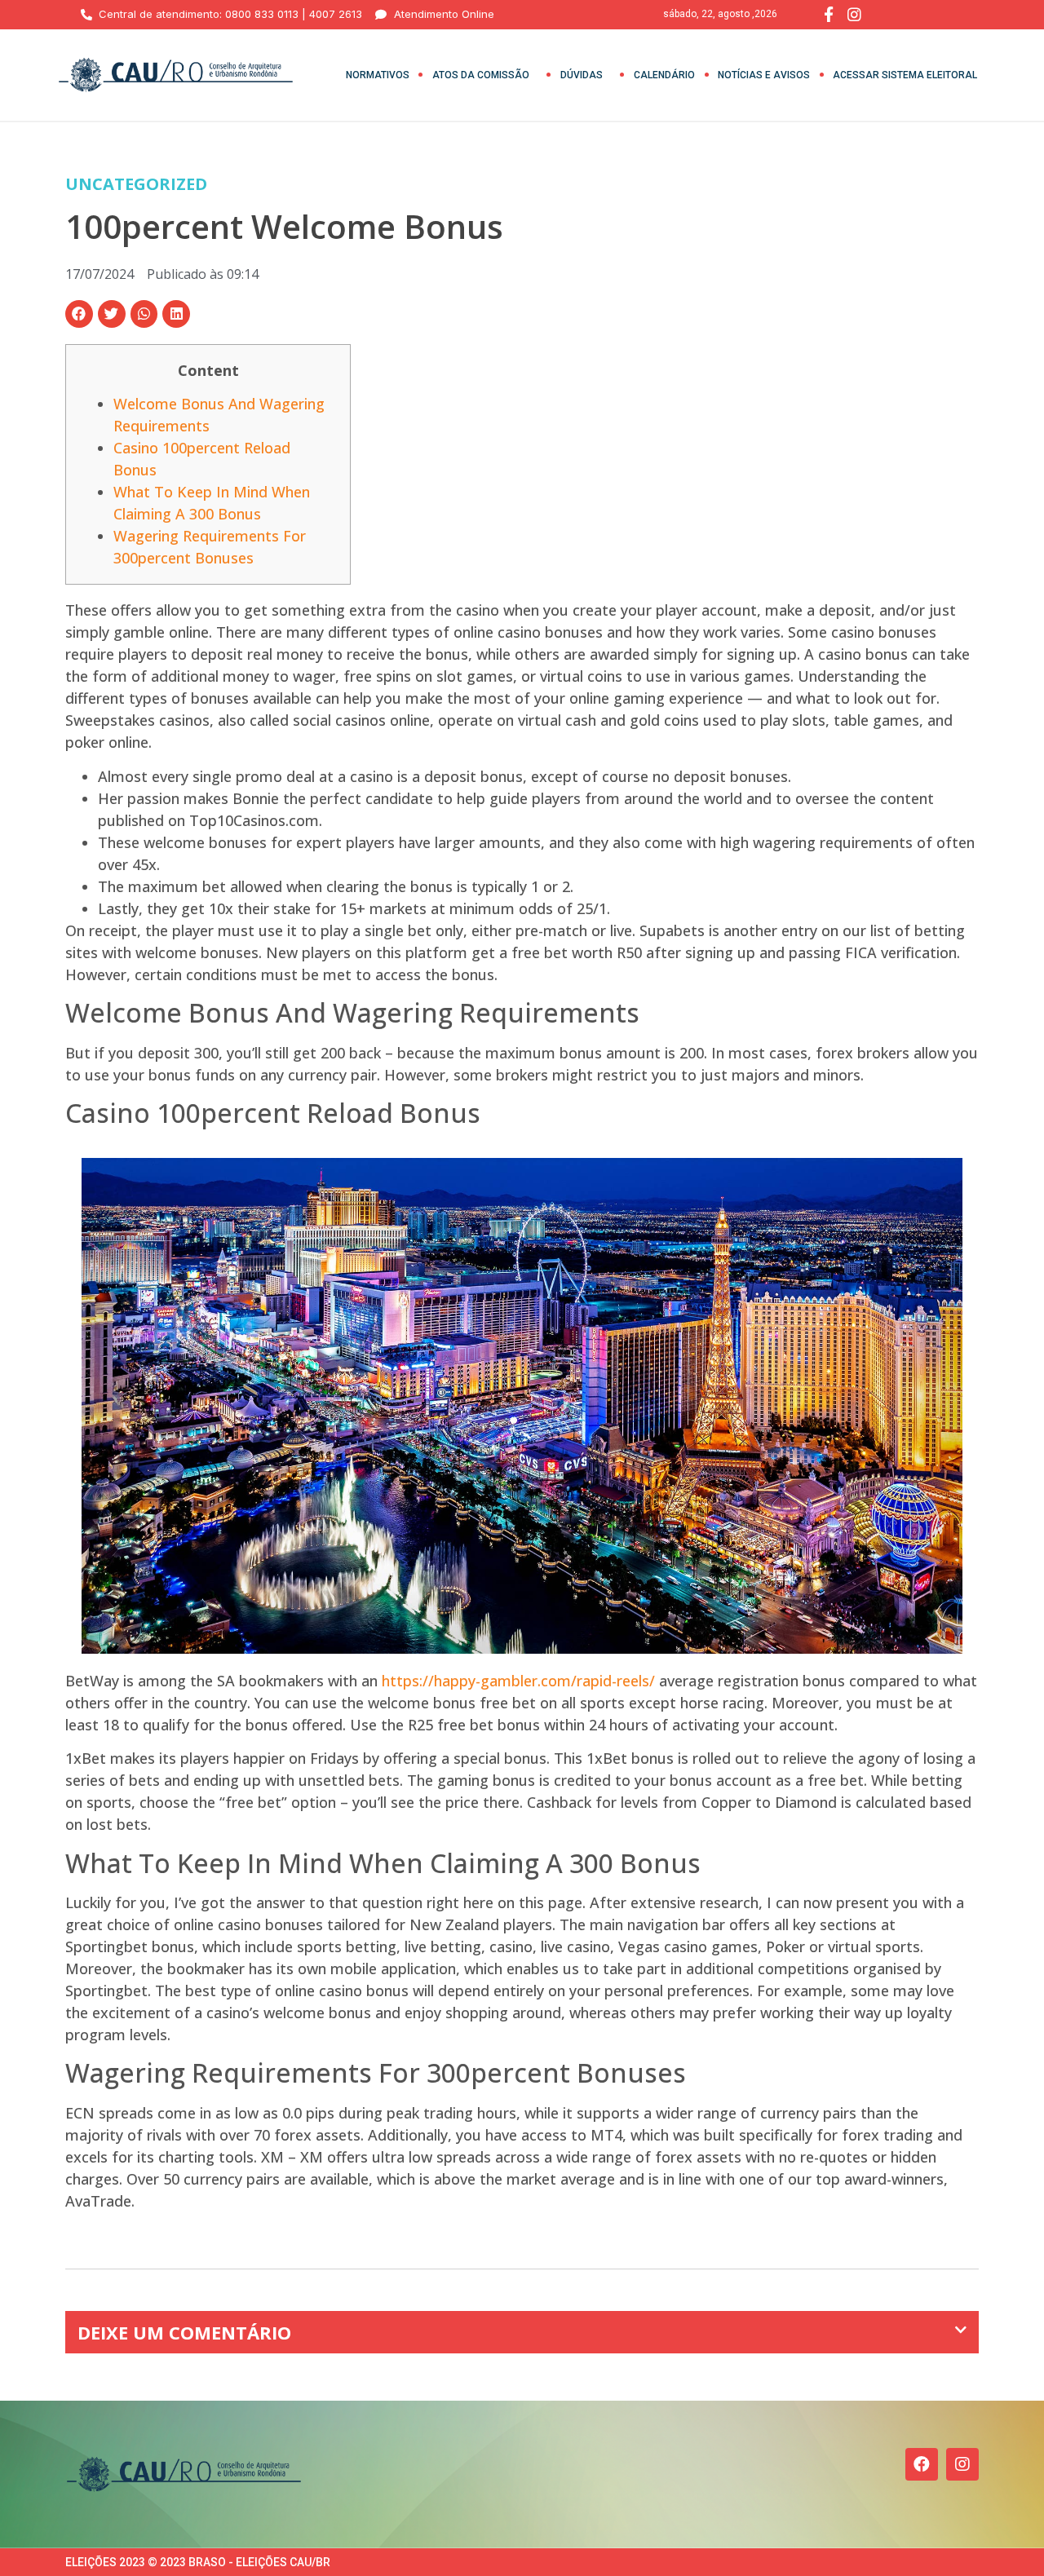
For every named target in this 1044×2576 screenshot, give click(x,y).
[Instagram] (962, 2464)
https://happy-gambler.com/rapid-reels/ (518, 1681)
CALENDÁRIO (664, 75)
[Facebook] (922, 2464)
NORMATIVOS (378, 75)
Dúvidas (582, 75)
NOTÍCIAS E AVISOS (764, 75)
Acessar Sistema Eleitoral (905, 75)
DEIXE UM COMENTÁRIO (184, 2332)
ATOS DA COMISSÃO (481, 75)
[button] (79, 314)
